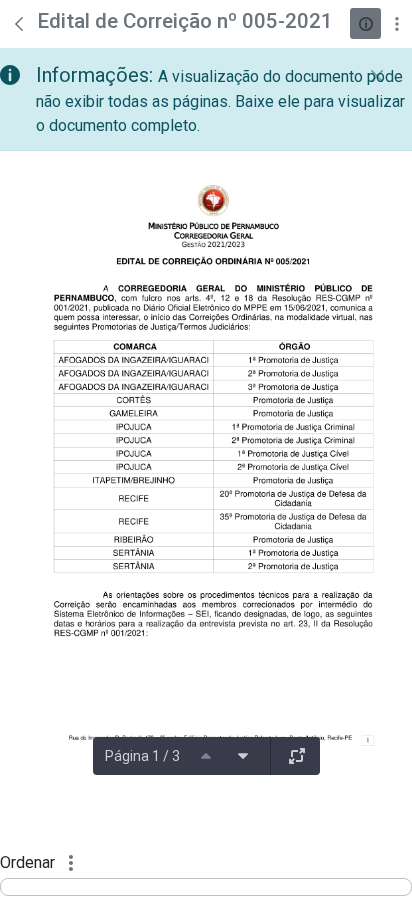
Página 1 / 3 (142, 756)
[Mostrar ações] (396, 23)
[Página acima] (206, 756)
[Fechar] (377, 76)
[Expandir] (297, 756)
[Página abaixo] (243, 756)
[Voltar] (19, 24)
